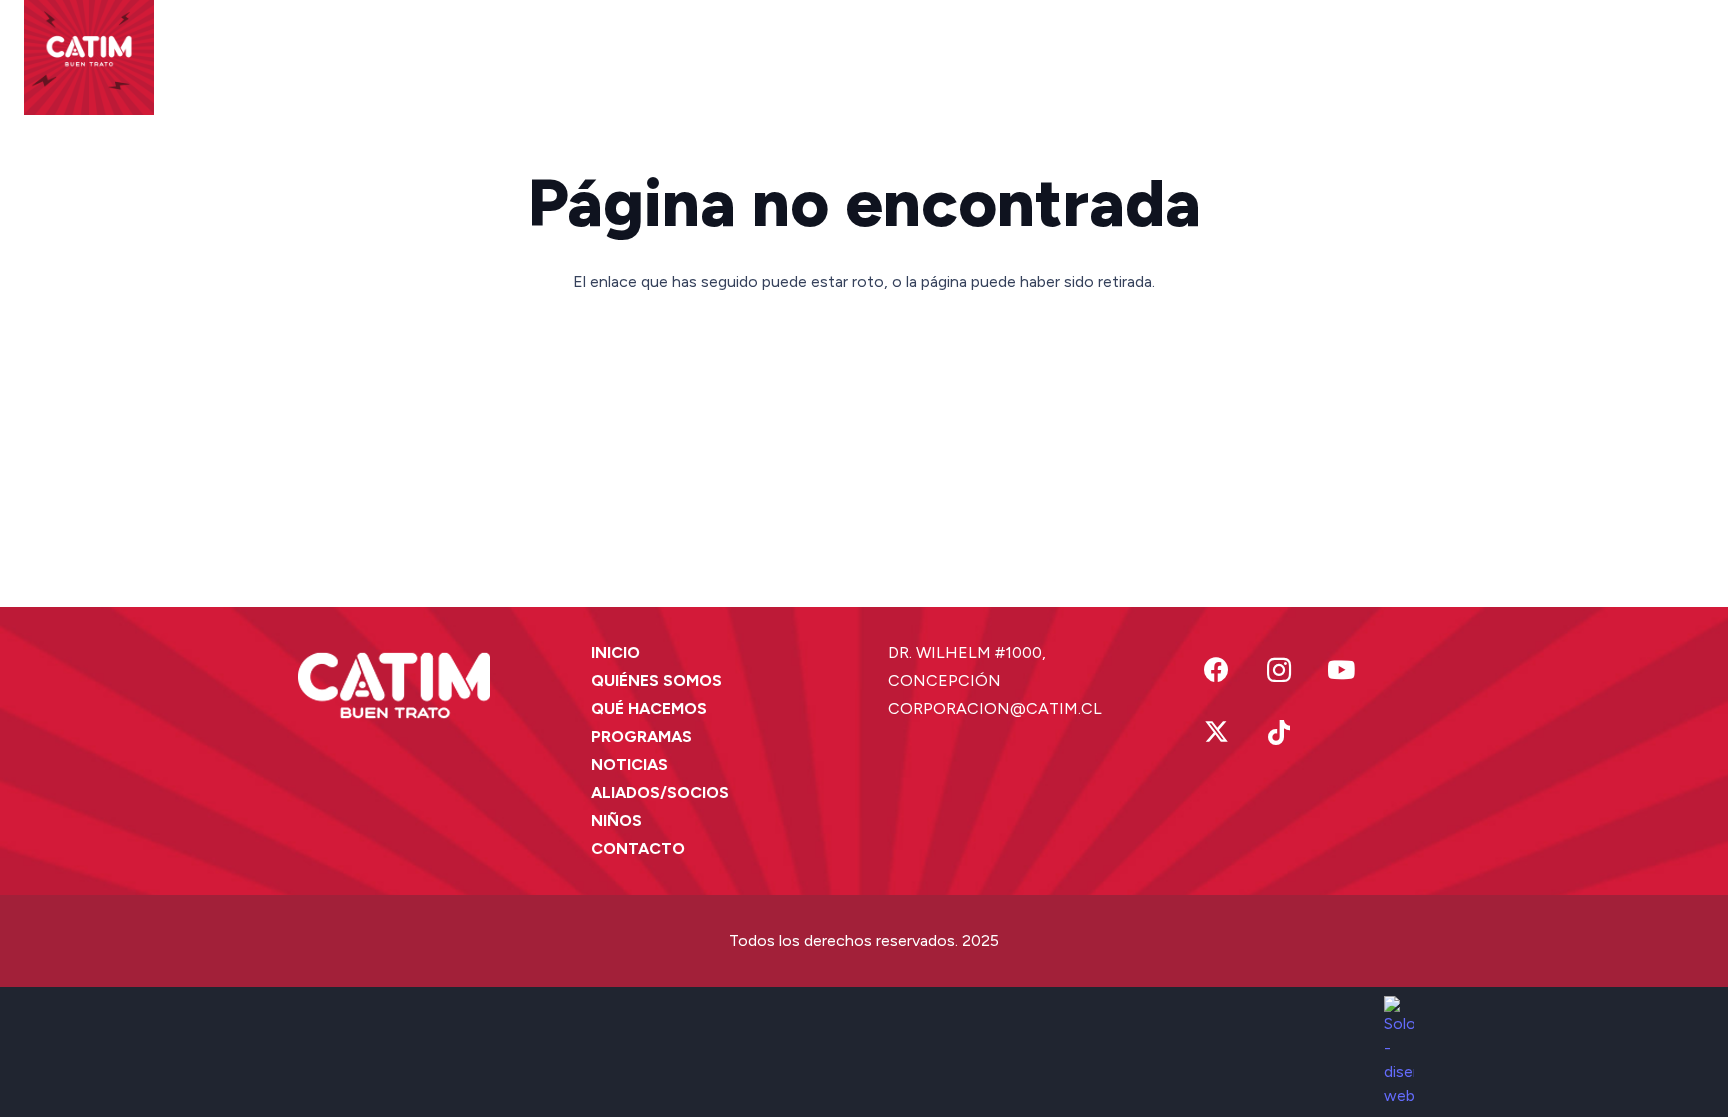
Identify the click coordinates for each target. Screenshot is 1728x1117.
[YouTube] (1341, 670)
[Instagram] (1279, 670)
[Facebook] (1216, 670)
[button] (548, 50)
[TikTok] (1279, 733)
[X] (1216, 733)
